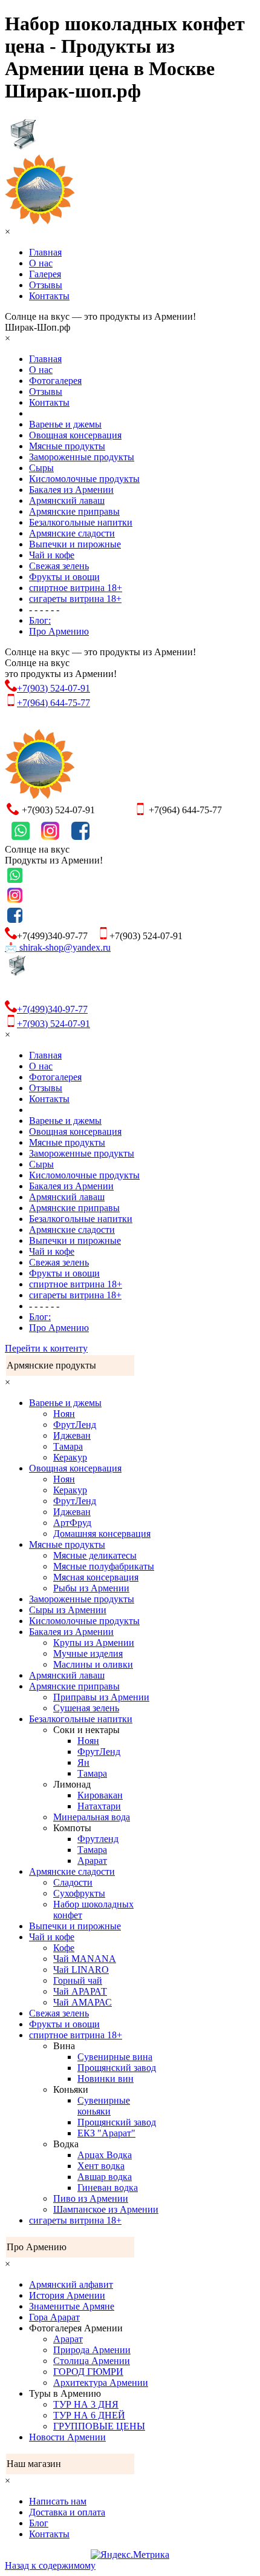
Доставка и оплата (67, 2512)
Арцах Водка (105, 2155)
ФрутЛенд (75, 1425)
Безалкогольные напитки (81, 522)
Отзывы (46, 285)
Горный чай (78, 1980)
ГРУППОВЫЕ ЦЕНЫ (99, 2426)
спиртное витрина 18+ (76, 588)
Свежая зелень (59, 566)
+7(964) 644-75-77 (54, 703)
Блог (39, 2523)
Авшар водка (105, 2177)
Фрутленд (98, 1839)
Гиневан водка (108, 2188)
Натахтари (99, 1806)
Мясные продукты (67, 446)
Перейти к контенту (46, 1348)
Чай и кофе (52, 555)
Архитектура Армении (101, 2383)
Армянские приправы (74, 511)
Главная (45, 252)
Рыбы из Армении (91, 1588)
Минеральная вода (92, 1817)
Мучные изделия (88, 1653)
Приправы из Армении (101, 1697)
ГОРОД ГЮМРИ (88, 2372)
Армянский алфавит (71, 2284)
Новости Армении (67, 2437)
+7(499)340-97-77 (52, 1009)
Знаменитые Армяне (72, 2306)
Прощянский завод (117, 2068)
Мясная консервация (96, 1577)
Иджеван (72, 1435)
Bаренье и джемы (65, 424)
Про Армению (59, 631)
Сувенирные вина (115, 2057)
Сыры (41, 468)
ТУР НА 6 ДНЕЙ (89, 2415)
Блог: (40, 620)
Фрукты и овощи (64, 577)
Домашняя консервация (102, 1534)
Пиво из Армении (91, 2198)
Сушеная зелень (86, 1708)
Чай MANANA (85, 1959)
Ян (83, 1762)
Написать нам (58, 2501)
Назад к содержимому (50, 2565)
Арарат (92, 1861)
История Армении (67, 2295)
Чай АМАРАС (83, 2002)
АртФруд (72, 1523)
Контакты (49, 296)
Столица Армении (92, 2361)
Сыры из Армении (68, 1610)
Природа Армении (92, 2350)
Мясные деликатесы (95, 1555)
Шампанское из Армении (106, 2209)
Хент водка (101, 2166)
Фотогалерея (55, 381)
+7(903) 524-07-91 (54, 688)
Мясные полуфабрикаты (104, 1566)
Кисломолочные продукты (84, 479)
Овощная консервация (75, 435)
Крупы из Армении (94, 1643)
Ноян (64, 1414)
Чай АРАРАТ (80, 1991)
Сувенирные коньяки (104, 2106)
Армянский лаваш (67, 500)
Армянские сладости (72, 533)
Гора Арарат (54, 2317)
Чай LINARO (81, 1970)
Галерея (45, 274)
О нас (41, 263)
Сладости (73, 1882)
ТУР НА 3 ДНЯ (86, 2404)
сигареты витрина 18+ (75, 599)
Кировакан (100, 1795)
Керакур (70, 1457)
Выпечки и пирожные (75, 544)
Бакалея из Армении (71, 490)
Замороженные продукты (82, 457)
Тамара (68, 1446)
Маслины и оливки (93, 1664)
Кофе (64, 1948)
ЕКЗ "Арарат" (106, 2133)
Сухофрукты (79, 1893)
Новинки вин (106, 2079)
